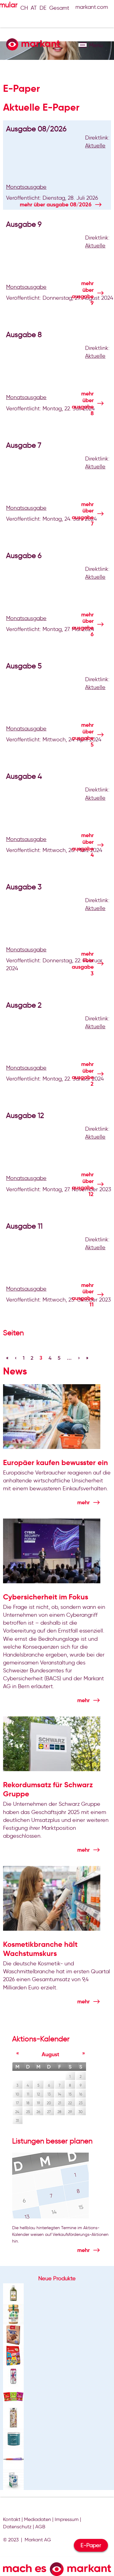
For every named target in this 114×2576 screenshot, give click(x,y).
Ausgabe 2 (24, 1005)
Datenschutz (17, 2527)
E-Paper (91, 2545)
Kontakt (12, 2519)
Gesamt (59, 8)
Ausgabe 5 (24, 666)
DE (43, 8)
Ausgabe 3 (24, 887)
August (50, 2054)
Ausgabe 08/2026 (36, 129)
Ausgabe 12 (25, 1115)
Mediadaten (38, 2519)
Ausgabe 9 (24, 224)
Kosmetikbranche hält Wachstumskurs (40, 1949)
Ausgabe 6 (24, 555)
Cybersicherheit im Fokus (46, 1597)
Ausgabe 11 (24, 1226)
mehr (56, 204)
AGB (40, 2527)
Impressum (67, 2519)
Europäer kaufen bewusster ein (55, 1463)
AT (34, 8)
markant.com (92, 7)
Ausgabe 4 (24, 776)
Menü (83, 45)
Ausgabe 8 (24, 335)
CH (24, 8)
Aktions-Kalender (41, 2039)
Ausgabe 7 (24, 445)
